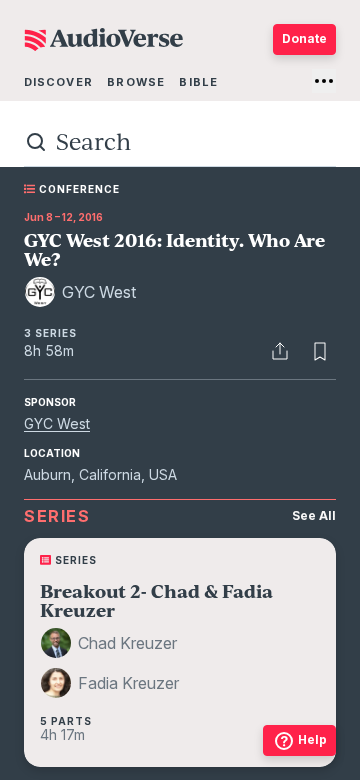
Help (312, 739)
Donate (304, 38)
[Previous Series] (48, 664)
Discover (58, 82)
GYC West (57, 423)
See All (314, 515)
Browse (136, 82)
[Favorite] (320, 351)
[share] (280, 351)
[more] (324, 81)
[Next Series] (312, 664)
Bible (198, 82)
